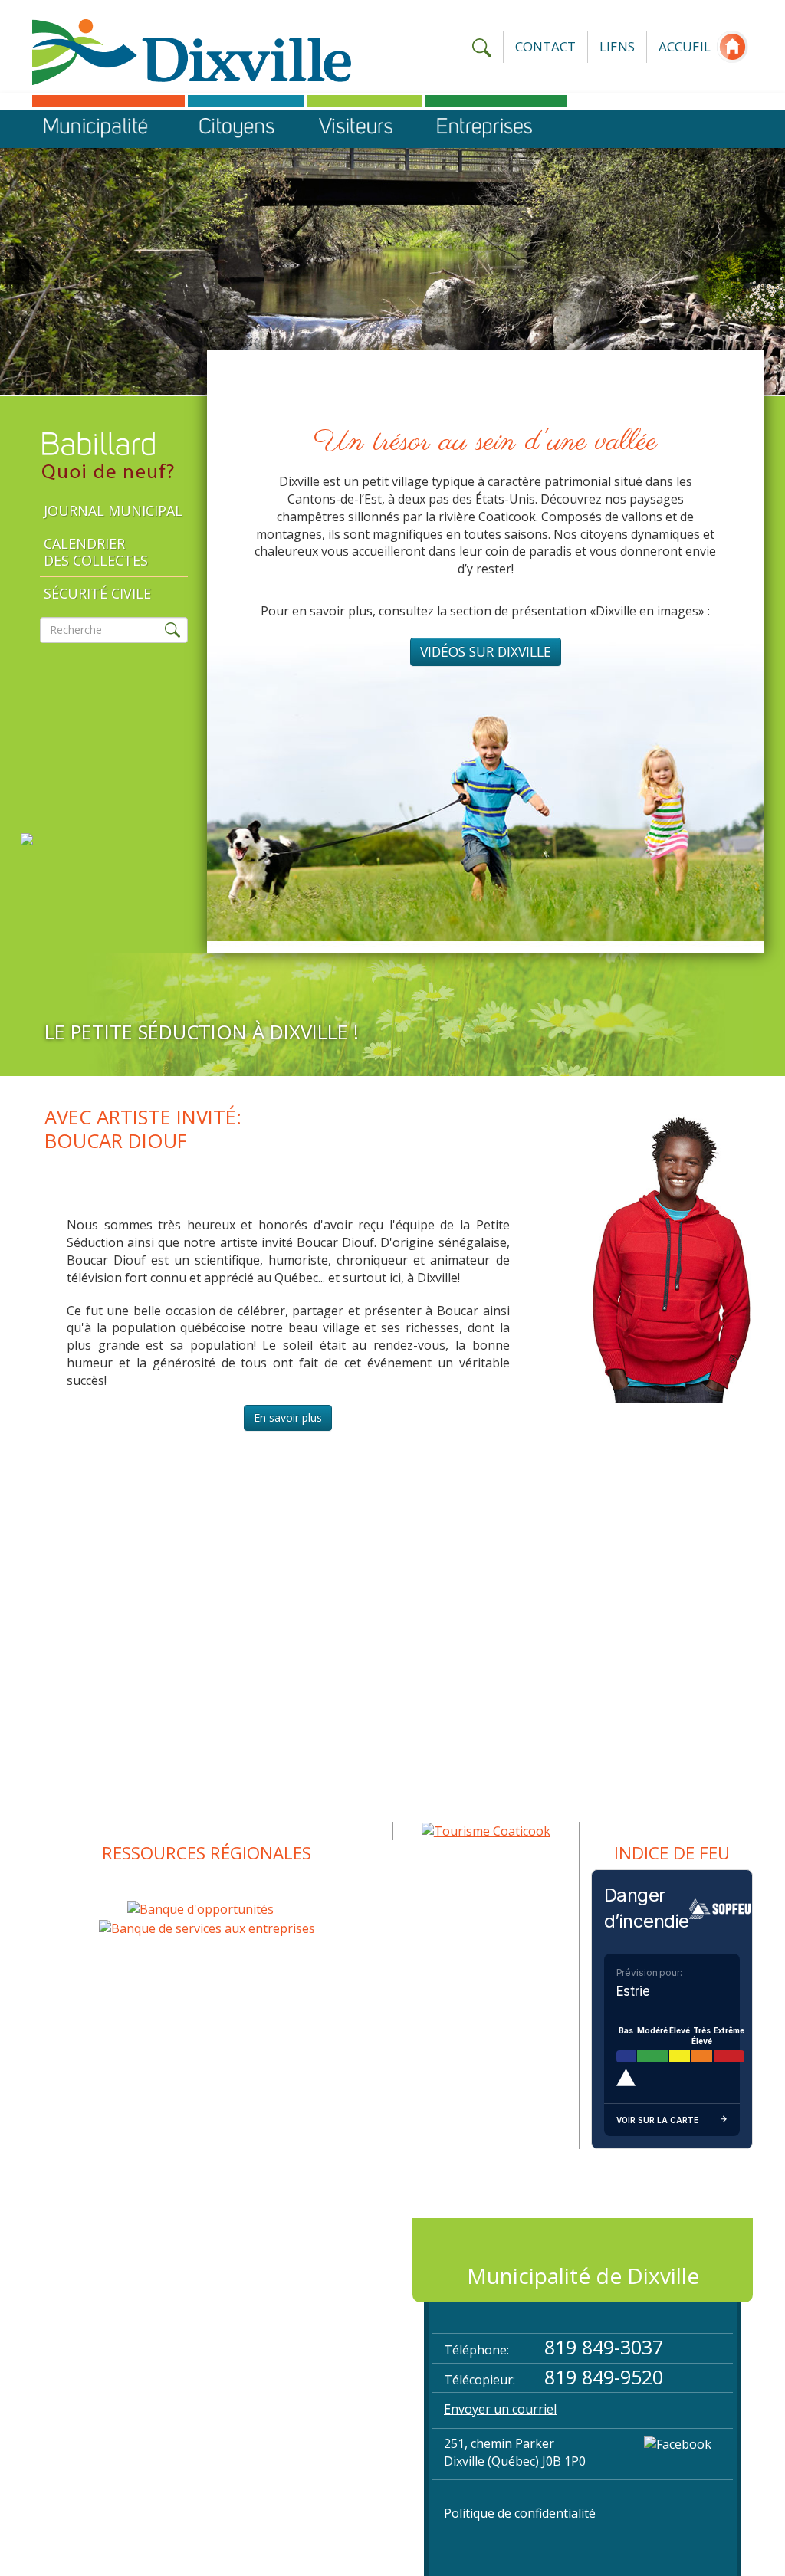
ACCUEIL (685, 46)
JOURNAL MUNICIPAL (113, 510)
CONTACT (545, 46)
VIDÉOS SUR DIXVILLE (486, 651)
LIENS (617, 46)
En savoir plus (288, 1418)
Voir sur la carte (657, 2120)
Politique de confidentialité (520, 2513)
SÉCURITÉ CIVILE (97, 593)
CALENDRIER (96, 552)
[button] (108, 129)
